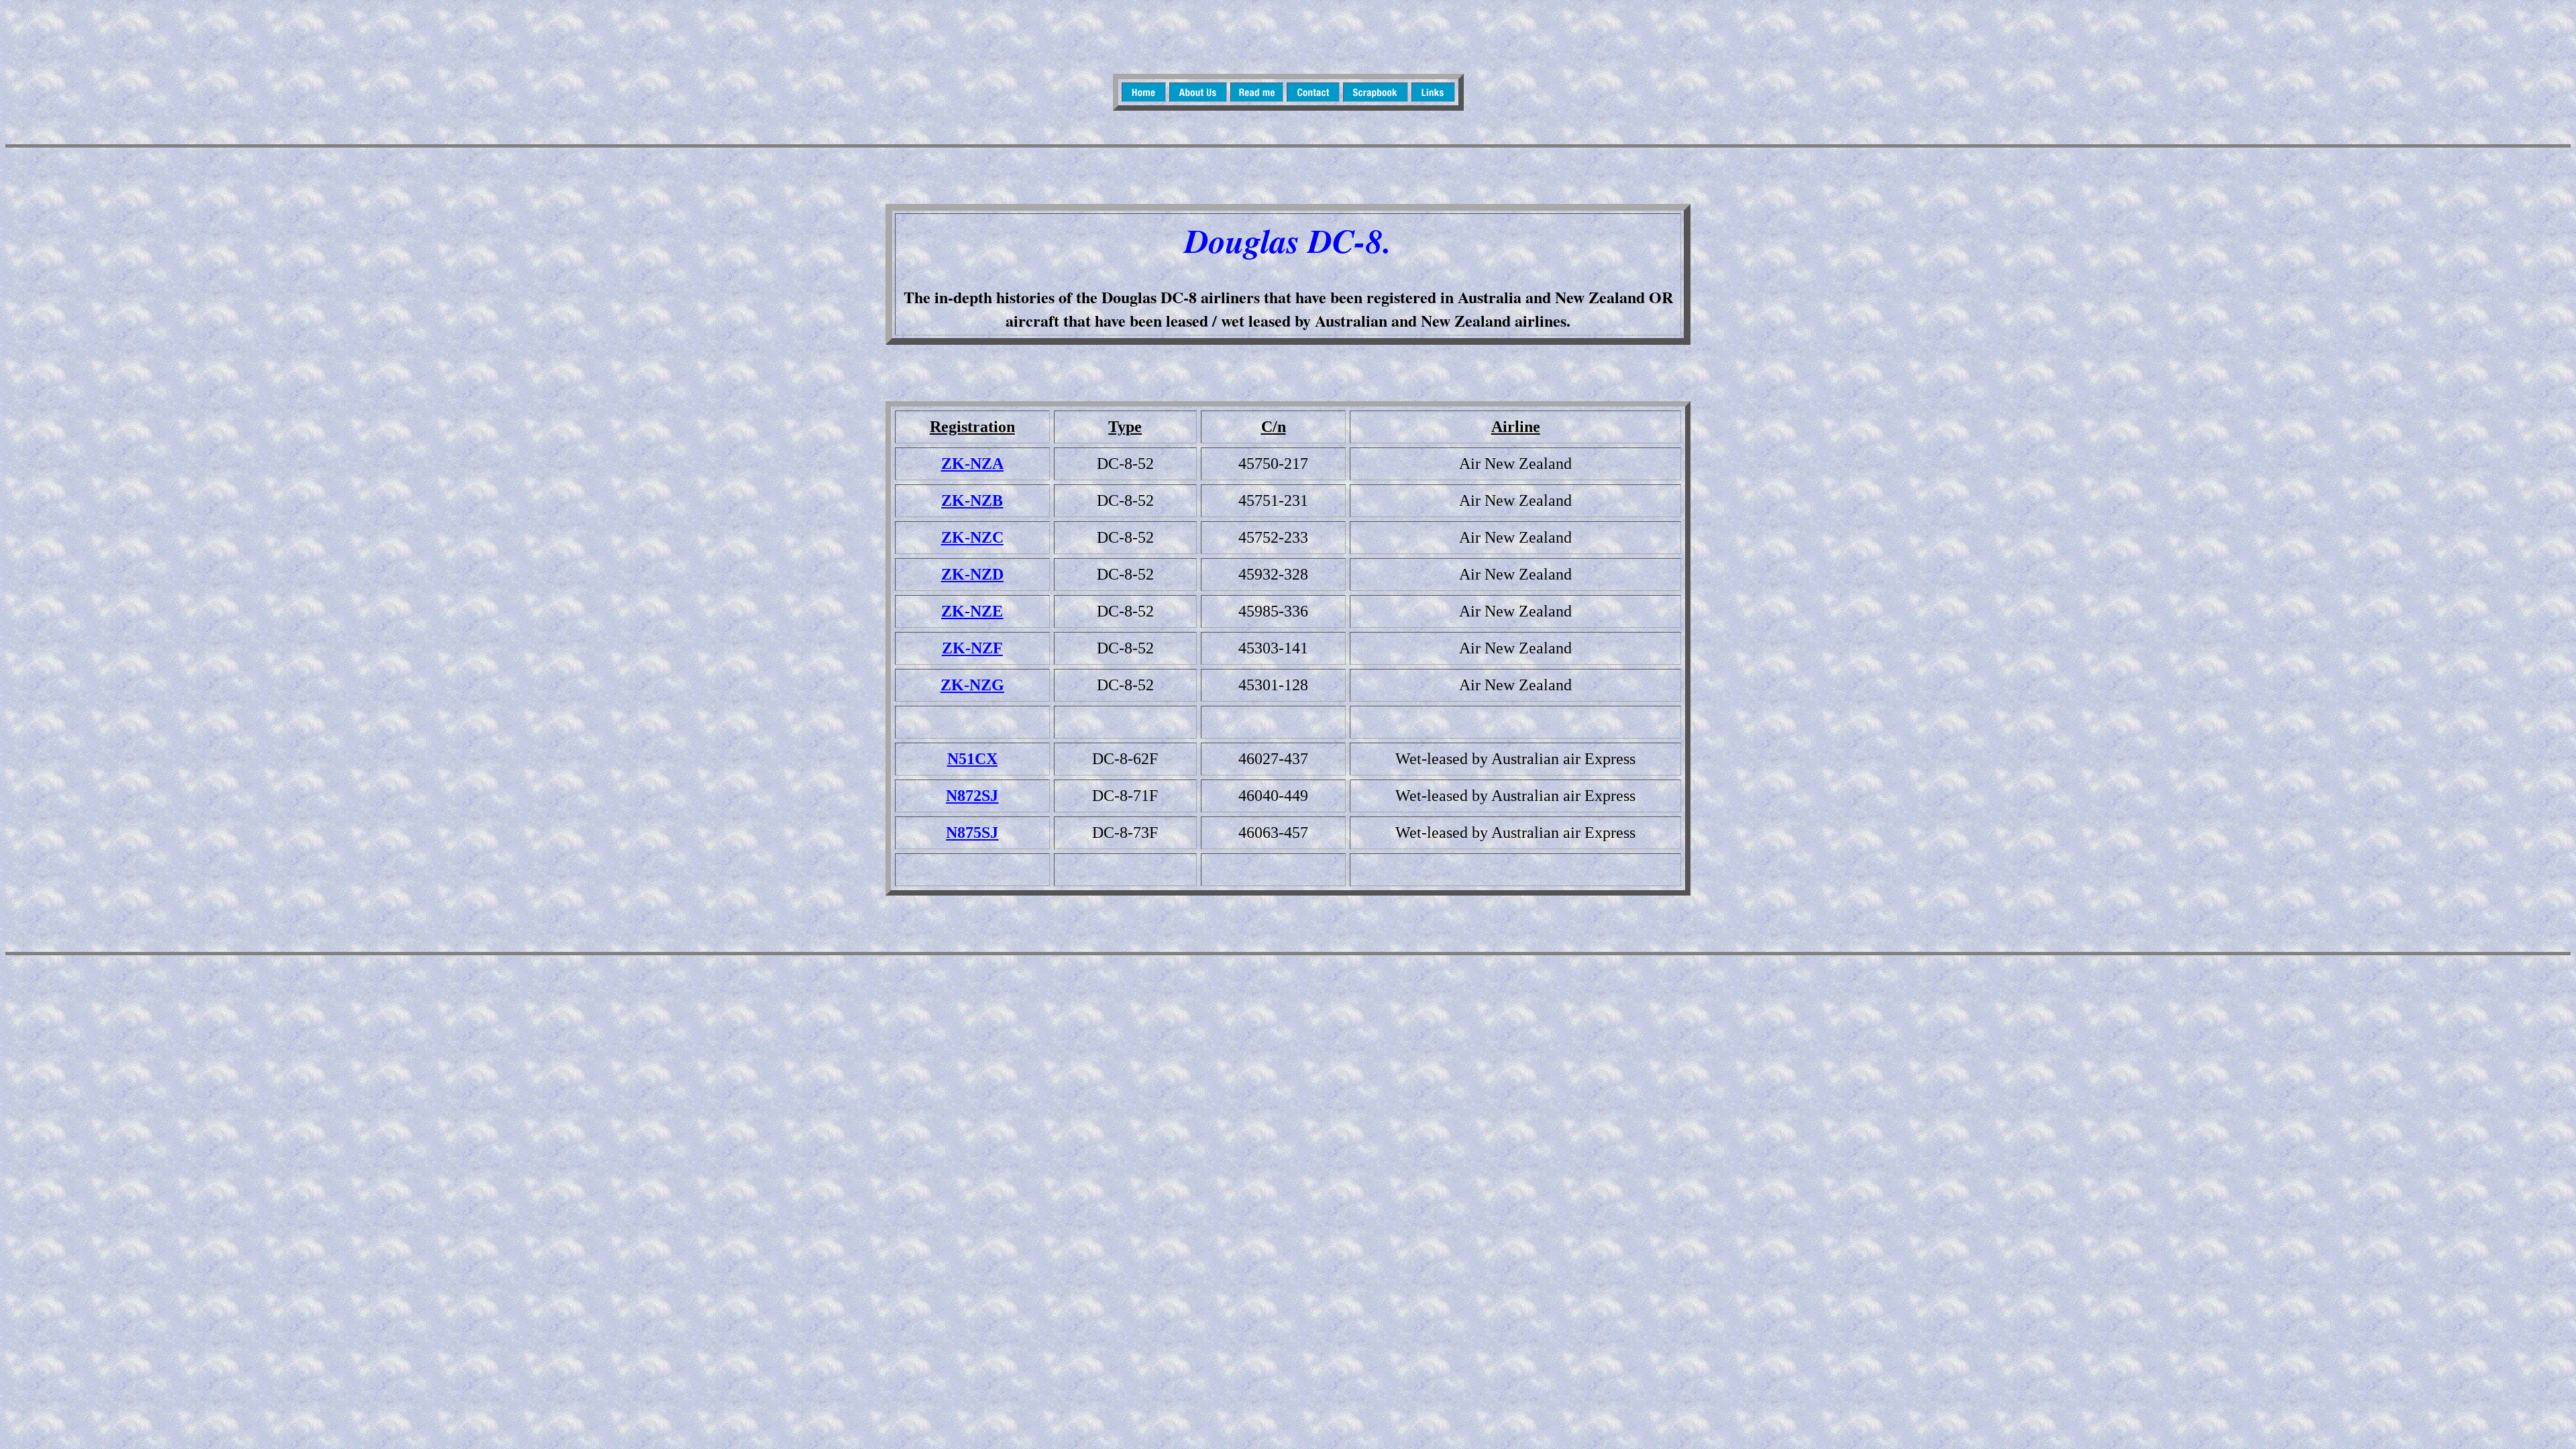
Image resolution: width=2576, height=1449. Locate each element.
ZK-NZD (972, 574)
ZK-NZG (972, 685)
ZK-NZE (972, 611)
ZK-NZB (972, 500)
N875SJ (972, 833)
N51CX (972, 759)
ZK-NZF (972, 648)
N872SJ (972, 796)
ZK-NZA (972, 464)
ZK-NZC (972, 537)
